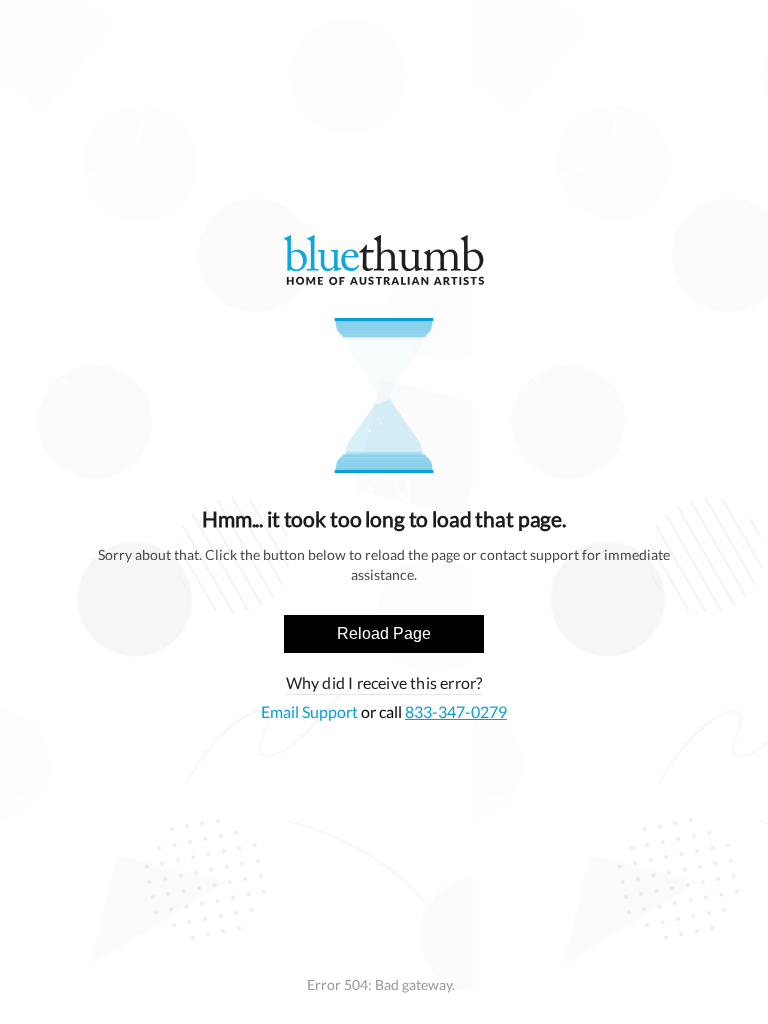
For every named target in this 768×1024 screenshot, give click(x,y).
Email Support (311, 711)
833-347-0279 (456, 711)
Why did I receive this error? (384, 682)
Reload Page (384, 633)
